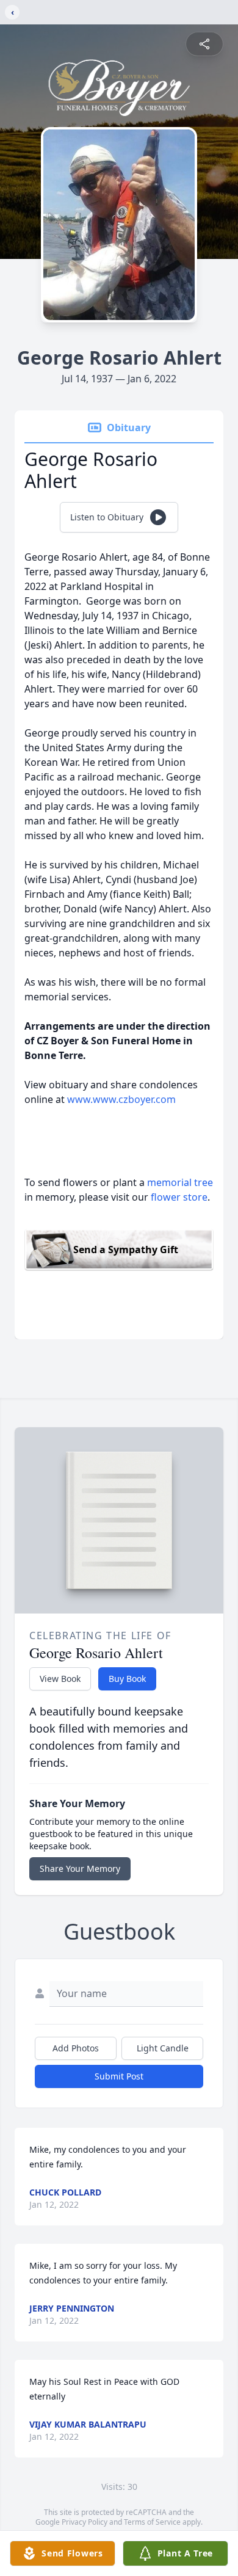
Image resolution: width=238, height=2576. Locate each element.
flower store (179, 1197)
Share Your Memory (80, 1868)
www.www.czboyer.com (121, 1099)
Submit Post (119, 2076)
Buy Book (127, 1679)
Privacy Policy (85, 2522)
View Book (60, 1679)
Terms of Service (152, 2522)
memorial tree (180, 1182)
